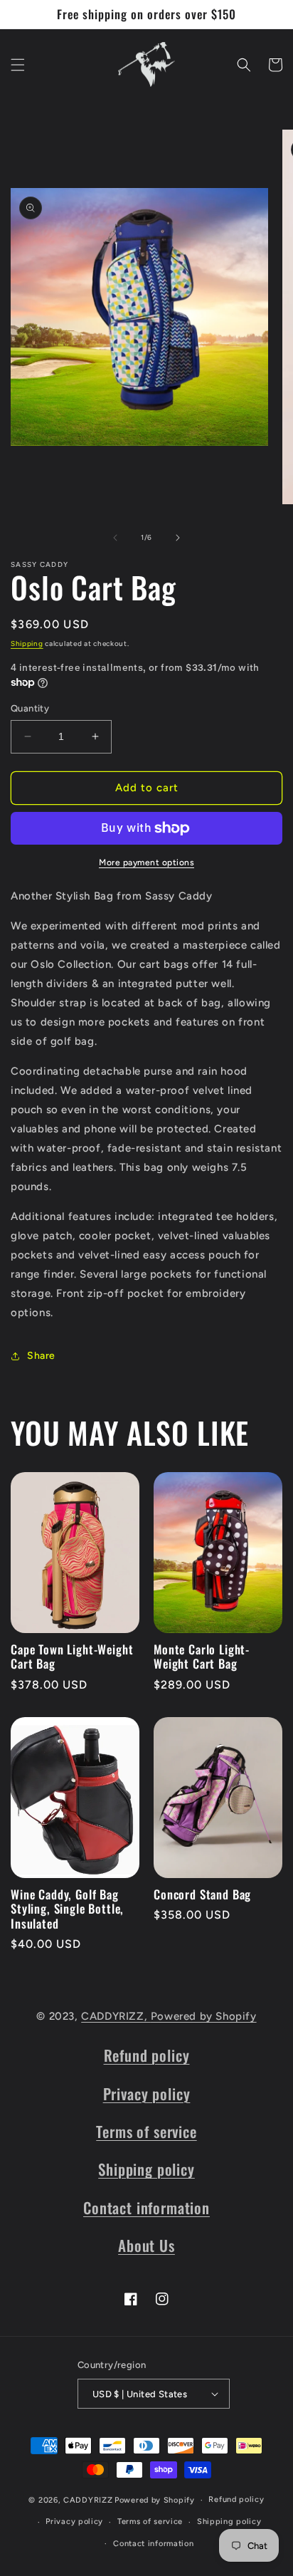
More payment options (146, 862)
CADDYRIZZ (88, 2500)
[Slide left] (115, 538)
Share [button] (41, 1356)
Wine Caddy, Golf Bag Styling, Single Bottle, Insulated (67, 1909)
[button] (18, 65)
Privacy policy (147, 2093)
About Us (146, 2245)
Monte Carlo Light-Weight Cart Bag (202, 1657)
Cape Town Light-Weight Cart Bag (72, 1657)
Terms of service (146, 2131)
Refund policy (147, 2055)
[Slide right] (178, 538)
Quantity (30, 708)
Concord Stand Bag (202, 1894)
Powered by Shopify (204, 2016)
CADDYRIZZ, (116, 2016)
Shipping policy (146, 2169)
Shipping (27, 643)
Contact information (146, 2207)
